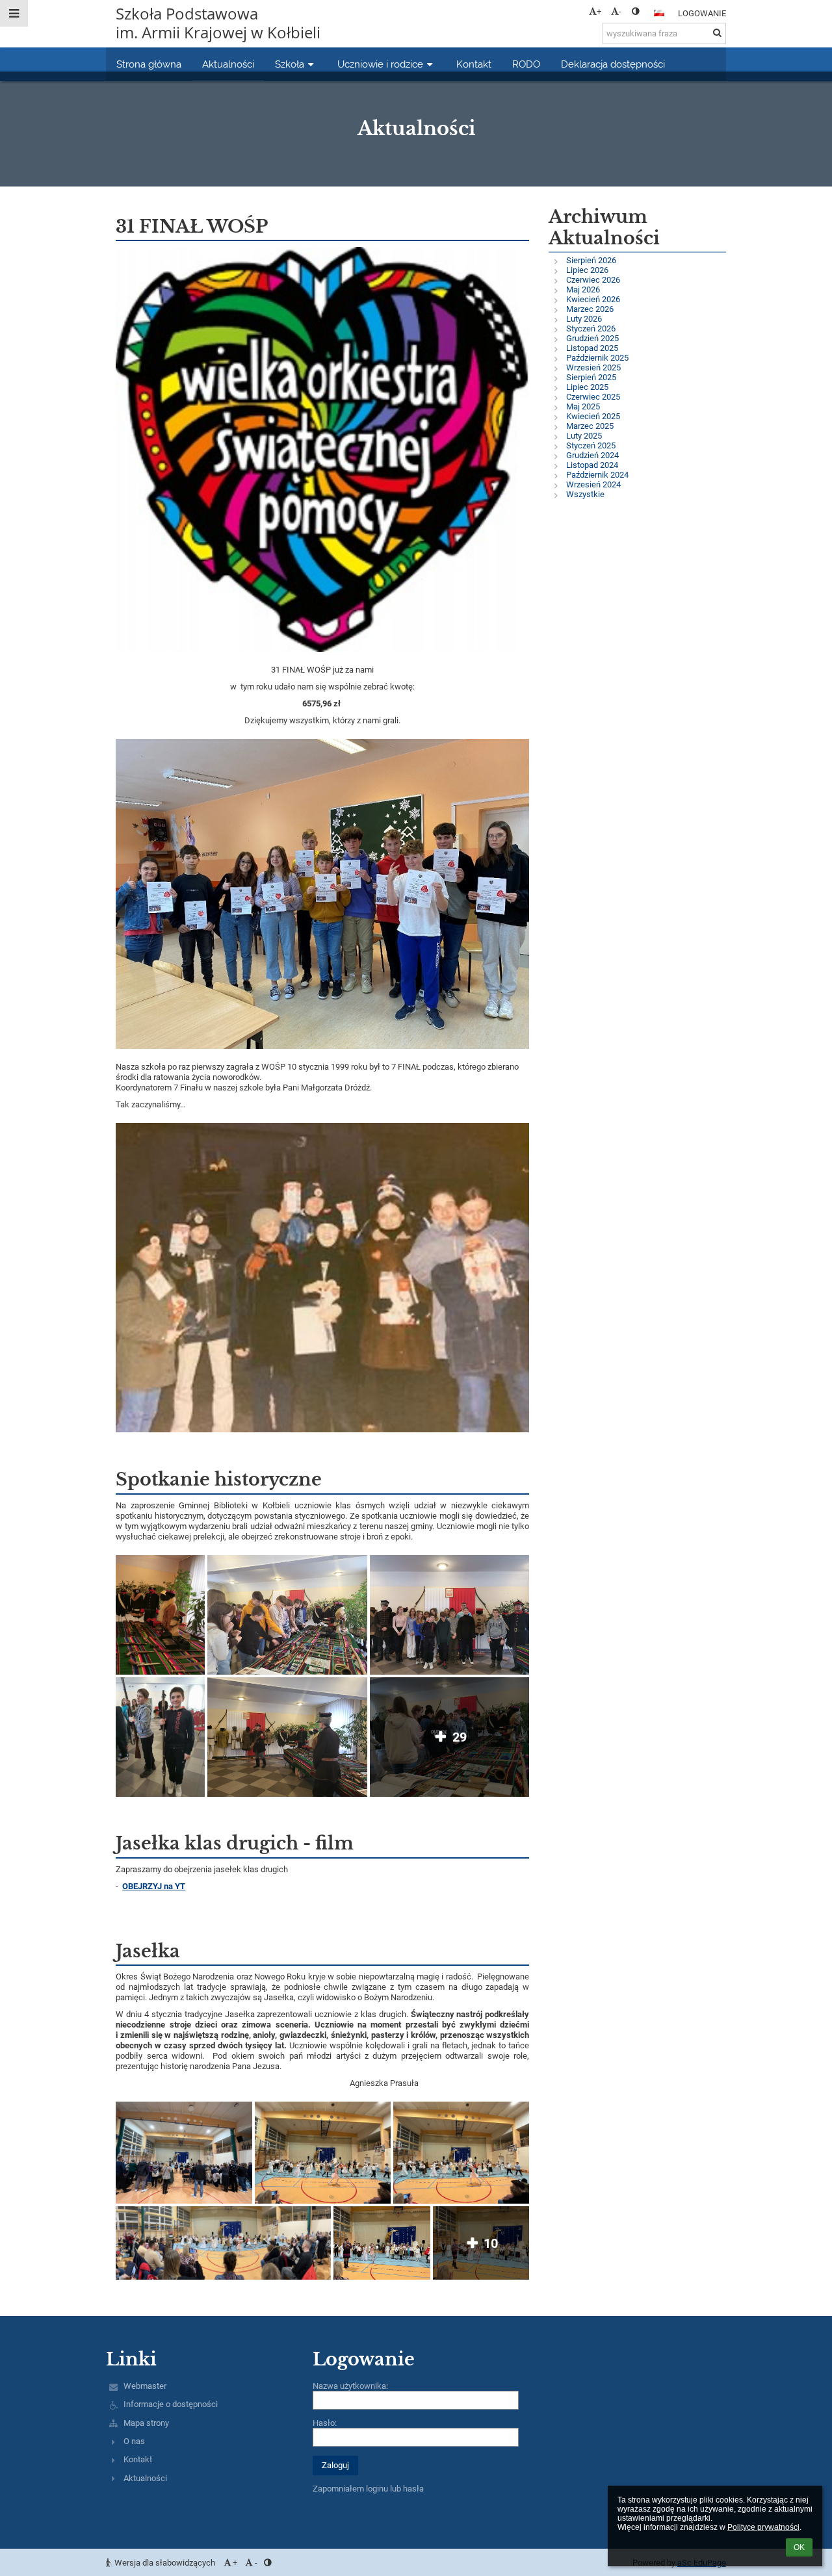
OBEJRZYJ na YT (154, 1886)
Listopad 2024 (592, 465)
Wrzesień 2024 (593, 484)
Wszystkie (585, 494)
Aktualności (145, 2478)
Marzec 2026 (590, 309)
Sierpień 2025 (591, 377)
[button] (635, 11)
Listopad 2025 (592, 348)
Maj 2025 (583, 406)
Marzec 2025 (590, 426)
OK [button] (799, 2547)
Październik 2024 (597, 475)
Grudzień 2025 (592, 338)
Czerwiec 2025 (593, 397)
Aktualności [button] (228, 64)
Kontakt (138, 2459)
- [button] (620, 11)
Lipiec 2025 (587, 387)
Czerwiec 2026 (593, 280)
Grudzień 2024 (592, 455)
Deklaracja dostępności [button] (613, 64)
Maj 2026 (583, 290)
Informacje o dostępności (171, 2404)
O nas (134, 2441)
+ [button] (599, 11)
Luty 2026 (584, 319)
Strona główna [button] (149, 64)
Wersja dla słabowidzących (165, 2563)
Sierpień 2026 (591, 260)
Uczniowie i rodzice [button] (380, 64)
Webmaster (145, 2386)
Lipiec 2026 (587, 270)
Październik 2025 (597, 358)
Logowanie (702, 13)
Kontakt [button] (474, 64)
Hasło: (325, 2423)
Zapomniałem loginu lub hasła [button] (368, 2489)
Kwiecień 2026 (593, 299)
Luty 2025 (584, 436)
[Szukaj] (717, 33)
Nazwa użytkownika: (350, 2386)
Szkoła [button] (290, 64)
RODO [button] (526, 64)
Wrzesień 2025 (593, 367)
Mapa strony (146, 2423)
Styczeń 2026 (591, 328)
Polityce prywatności (763, 2527)
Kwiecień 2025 (593, 416)
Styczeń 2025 (591, 445)
